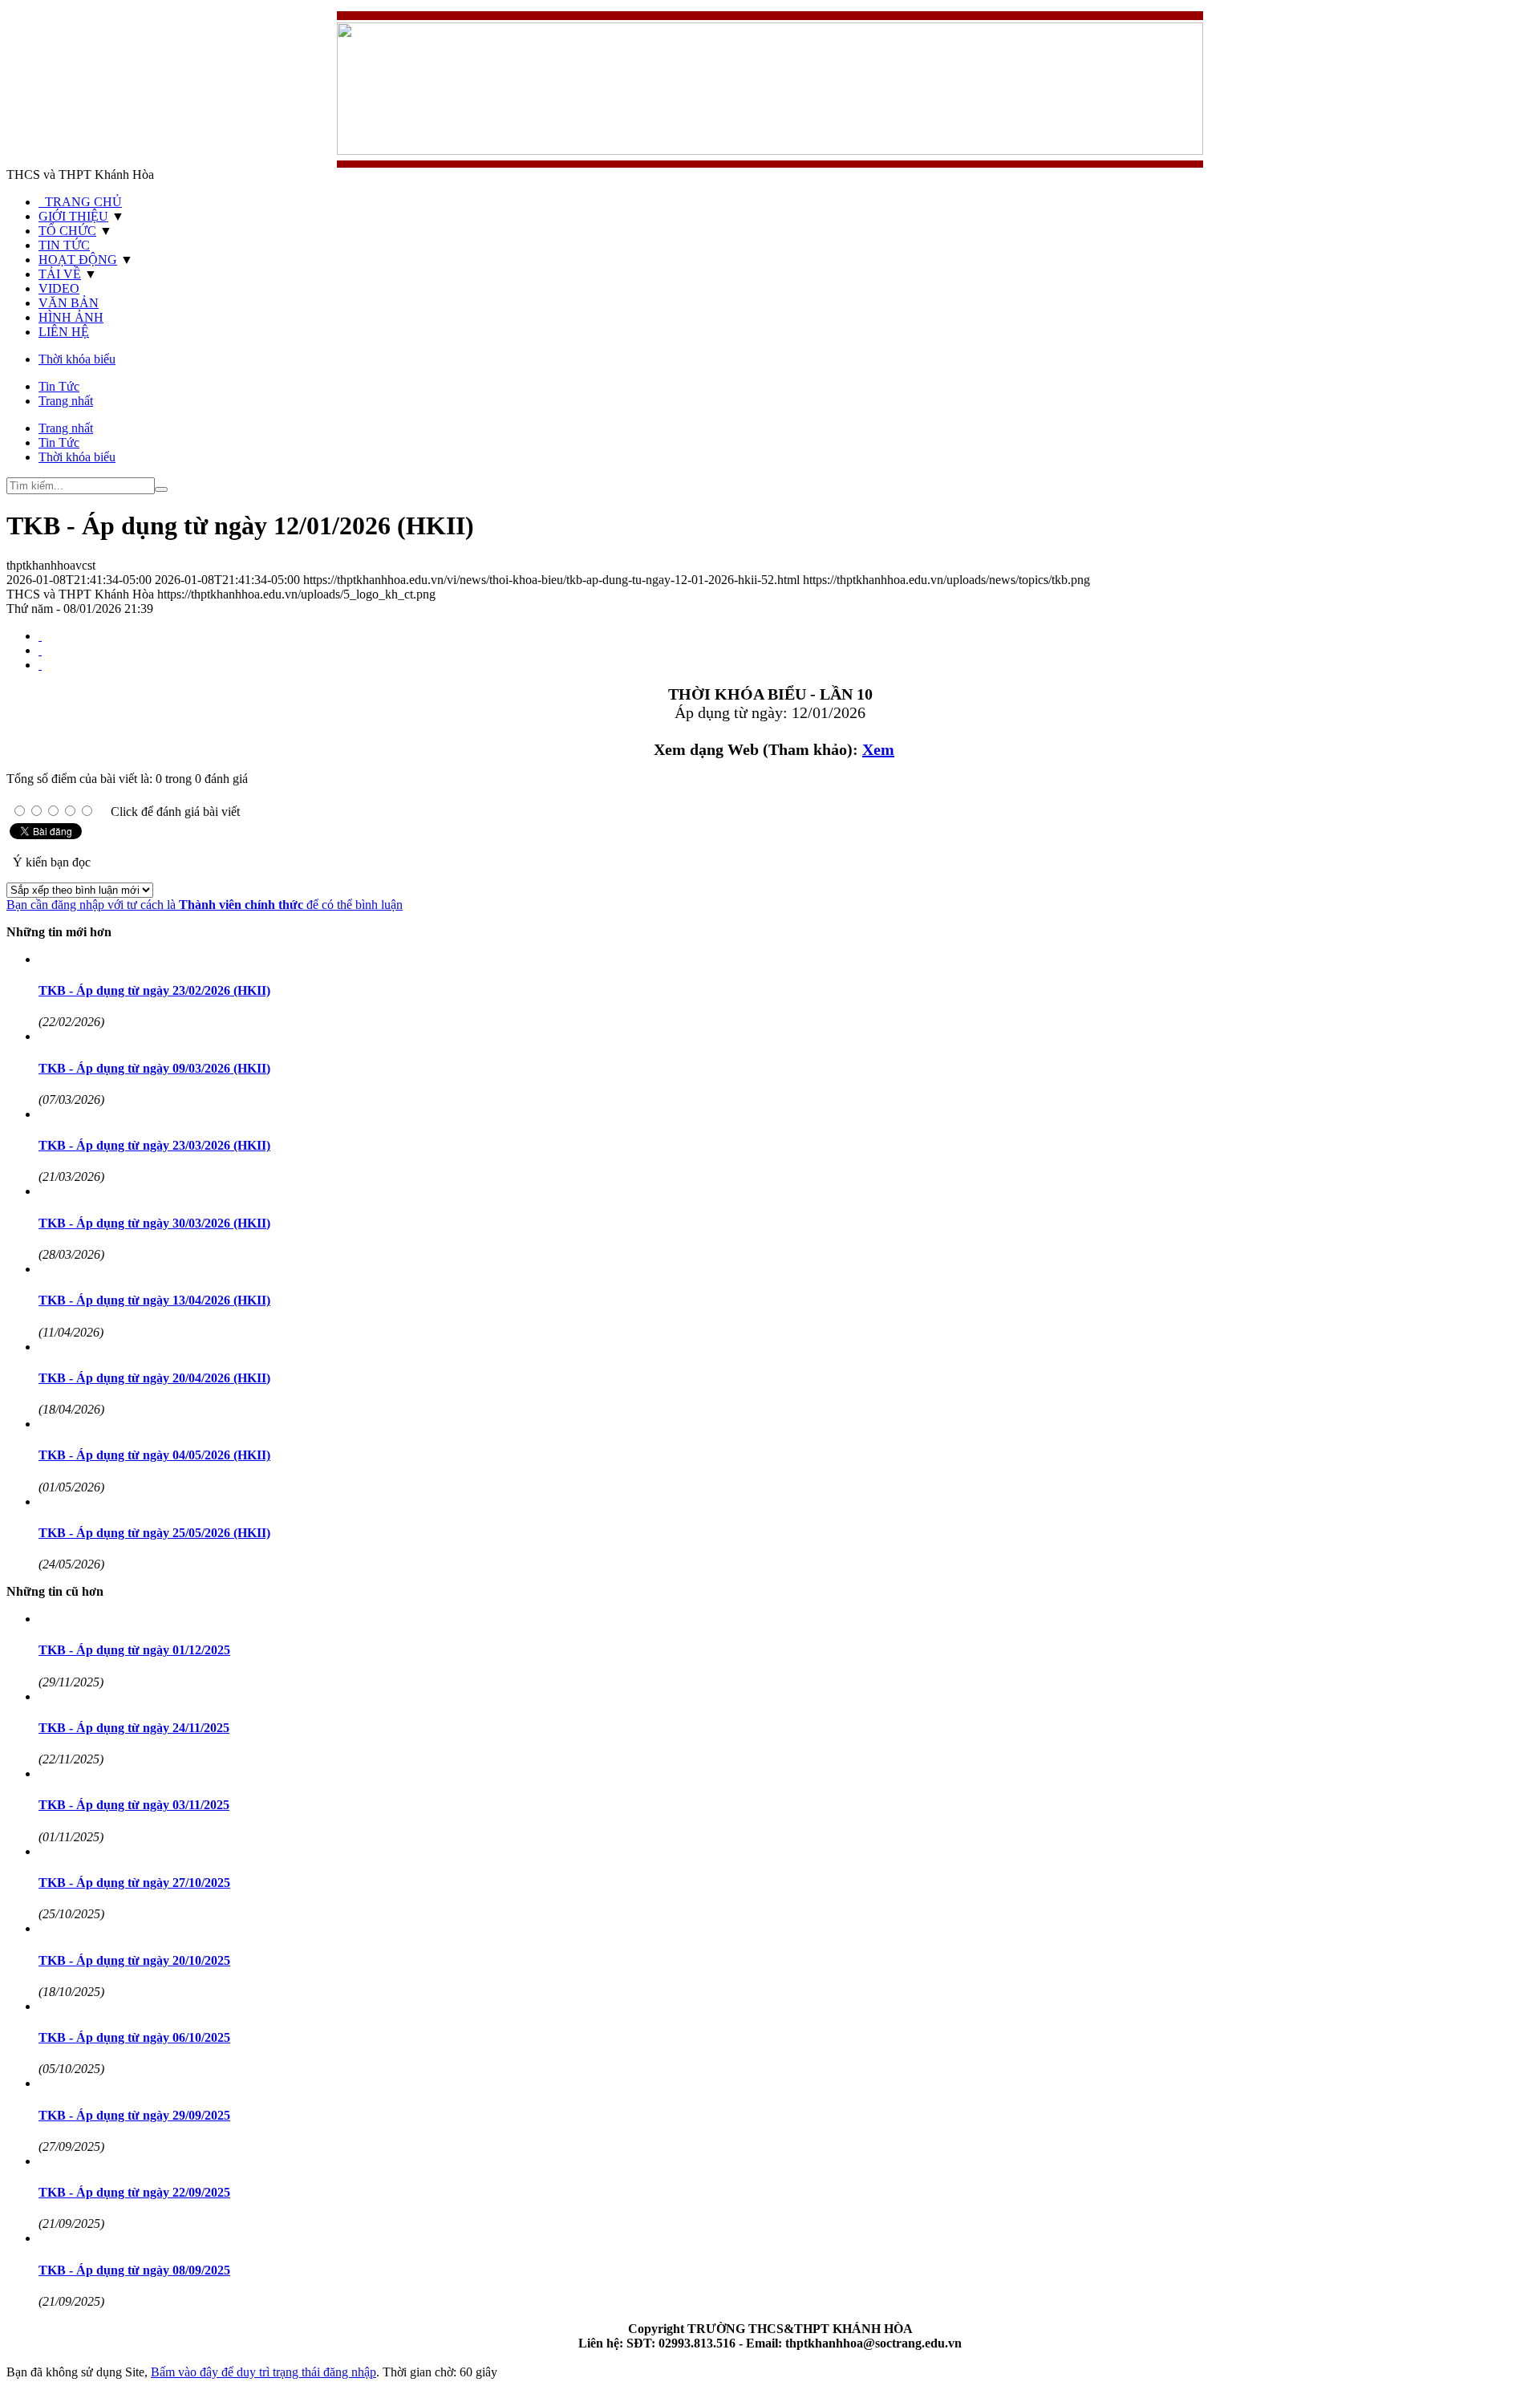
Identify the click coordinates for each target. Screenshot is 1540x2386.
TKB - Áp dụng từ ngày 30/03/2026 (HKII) (154, 1223)
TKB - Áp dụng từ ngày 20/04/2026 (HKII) (154, 1378)
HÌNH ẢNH (71, 317)
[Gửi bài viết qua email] (40, 636)
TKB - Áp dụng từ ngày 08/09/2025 (134, 2270)
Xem (878, 749)
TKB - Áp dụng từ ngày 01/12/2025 (134, 1650)
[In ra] (40, 650)
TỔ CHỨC (67, 231)
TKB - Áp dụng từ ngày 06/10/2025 (134, 2037)
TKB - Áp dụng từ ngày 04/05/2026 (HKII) (154, 1455)
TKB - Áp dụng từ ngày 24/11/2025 (134, 1728)
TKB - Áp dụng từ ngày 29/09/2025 (134, 2115)
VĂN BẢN (69, 303)
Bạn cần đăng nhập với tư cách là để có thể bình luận (205, 905)
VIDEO (59, 288)
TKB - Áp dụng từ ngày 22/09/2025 (134, 2192)
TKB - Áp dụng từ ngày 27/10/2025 (134, 1883)
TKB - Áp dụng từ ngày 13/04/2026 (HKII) (154, 1300)
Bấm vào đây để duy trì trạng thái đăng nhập (263, 2372)
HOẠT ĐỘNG (78, 260)
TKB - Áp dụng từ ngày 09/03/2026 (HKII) (154, 1068)
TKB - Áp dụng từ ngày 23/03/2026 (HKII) (154, 1145)
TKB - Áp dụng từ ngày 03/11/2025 (134, 1805)
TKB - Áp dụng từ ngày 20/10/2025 (134, 1960)
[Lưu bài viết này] (40, 665)
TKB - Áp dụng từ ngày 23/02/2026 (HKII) (154, 990)
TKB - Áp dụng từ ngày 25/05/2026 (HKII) (154, 1533)
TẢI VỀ (60, 274)
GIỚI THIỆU (73, 216)
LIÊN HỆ (64, 332)
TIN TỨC (64, 245)
